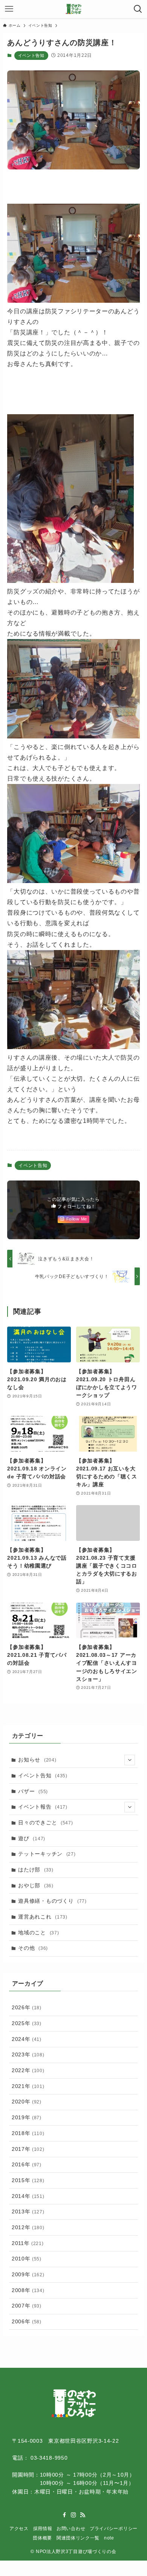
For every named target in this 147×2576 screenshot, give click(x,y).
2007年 (27, 2306)
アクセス (19, 2528)
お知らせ (37, 1760)
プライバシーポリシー (114, 2528)
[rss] (83, 2515)
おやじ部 (36, 1885)
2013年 (28, 2211)
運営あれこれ (43, 1917)
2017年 (28, 2149)
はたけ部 (36, 1870)
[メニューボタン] (9, 9)
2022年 (28, 2070)
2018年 (28, 2133)
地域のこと (38, 1932)
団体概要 (42, 2538)
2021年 (28, 2086)
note (109, 2538)
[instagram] (73, 2515)
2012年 (28, 2227)
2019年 (27, 2117)
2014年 (28, 2196)
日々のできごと (45, 1823)
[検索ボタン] (138, 9)
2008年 (28, 2290)
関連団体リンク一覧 (78, 2538)
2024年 (27, 2039)
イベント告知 (31, 55)
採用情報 (43, 2528)
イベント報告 (43, 1807)
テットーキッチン (47, 1854)
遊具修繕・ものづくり (52, 1901)
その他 (33, 1948)
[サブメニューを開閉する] (130, 1760)
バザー (33, 1791)
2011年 (28, 2243)
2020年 (27, 2102)
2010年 (27, 2259)
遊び (32, 1838)
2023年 (28, 2054)
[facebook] (64, 2515)
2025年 (27, 2023)
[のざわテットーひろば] (74, 9)
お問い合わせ (71, 2528)
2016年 (27, 2164)
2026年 (27, 2007)
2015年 (28, 2180)
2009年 (28, 2274)
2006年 (27, 2321)
